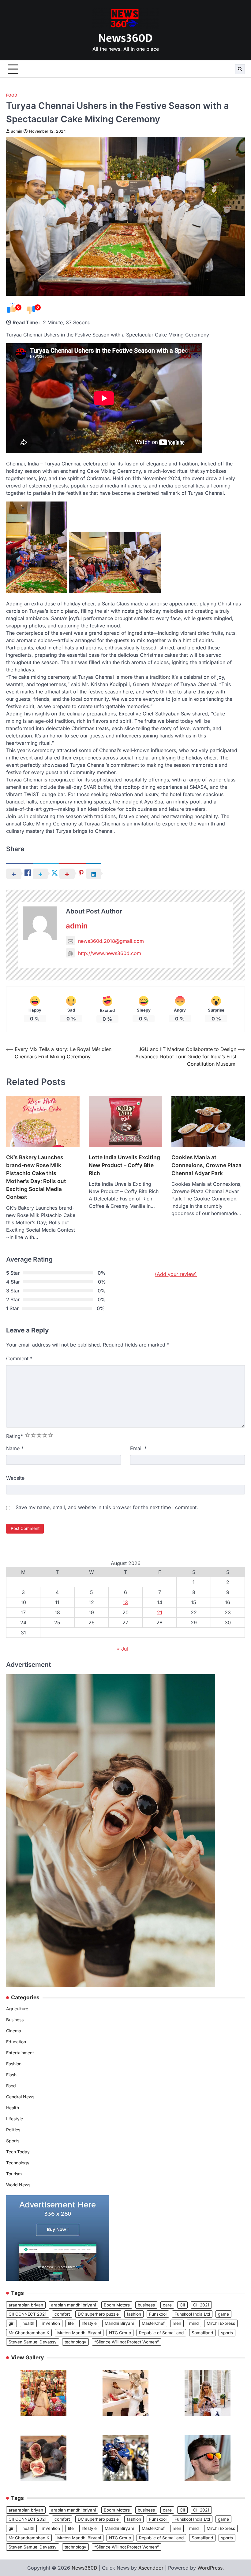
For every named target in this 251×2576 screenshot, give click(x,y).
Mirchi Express (221, 2323)
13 (125, 1602)
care (167, 2305)
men (177, 2323)
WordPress (210, 2568)
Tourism (14, 2174)
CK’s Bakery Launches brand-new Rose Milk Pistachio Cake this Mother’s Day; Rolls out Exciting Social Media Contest (36, 1177)
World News (18, 2185)
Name (15, 1448)
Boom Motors (117, 2305)
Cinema (14, 2031)
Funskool (158, 2314)
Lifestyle (15, 2119)
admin (17, 131)
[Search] (240, 69)
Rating (15, 1436)
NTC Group (120, 2333)
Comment (19, 1358)
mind (194, 2323)
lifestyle (89, 2323)
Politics (13, 2130)
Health (13, 2108)
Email (138, 1448)
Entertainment (20, 2053)
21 (160, 1612)
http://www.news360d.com (110, 953)
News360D (125, 38)
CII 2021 (201, 2305)
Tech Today (18, 2152)
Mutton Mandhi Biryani (79, 2333)
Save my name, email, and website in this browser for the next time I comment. (107, 1507)
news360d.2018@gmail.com (111, 941)
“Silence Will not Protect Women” (127, 2342)
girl (11, 2323)
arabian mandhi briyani (73, 2305)
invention (51, 2323)
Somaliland (202, 2333)
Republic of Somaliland (161, 2333)
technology (75, 2342)
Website (15, 1478)
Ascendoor (151, 2568)
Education (16, 2042)
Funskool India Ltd (192, 2314)
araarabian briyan (26, 2305)
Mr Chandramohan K (29, 2333)
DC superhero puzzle (98, 2314)
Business (15, 2020)
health (28, 2323)
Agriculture (17, 2009)
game (223, 2314)
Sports (13, 2141)
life (71, 2323)
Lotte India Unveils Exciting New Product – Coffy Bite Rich (124, 1165)
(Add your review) (176, 1274)
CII (182, 2305)
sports (227, 2333)
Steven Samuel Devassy (33, 2342)
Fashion (14, 2064)
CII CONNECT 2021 (28, 2314)
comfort (62, 2314)
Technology (18, 2163)
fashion (134, 2314)
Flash (11, 2075)
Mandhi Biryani (119, 2323)
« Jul (122, 1649)
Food (12, 95)
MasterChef (153, 2323)
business (146, 2305)
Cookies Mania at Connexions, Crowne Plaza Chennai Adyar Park (206, 1165)
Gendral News (20, 2097)
